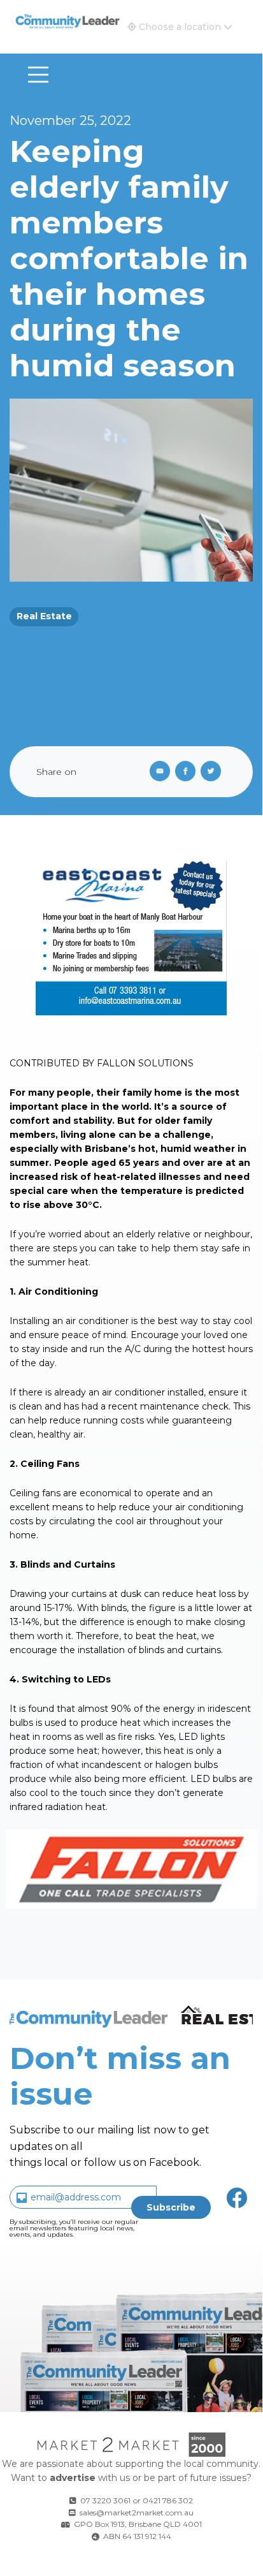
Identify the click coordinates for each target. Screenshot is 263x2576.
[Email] (157, 772)
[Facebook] (188, 772)
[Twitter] (213, 772)
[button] (180, 27)
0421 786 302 (168, 2500)
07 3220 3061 (105, 2500)
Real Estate (44, 616)
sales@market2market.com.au (137, 2513)
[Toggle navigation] (38, 75)
